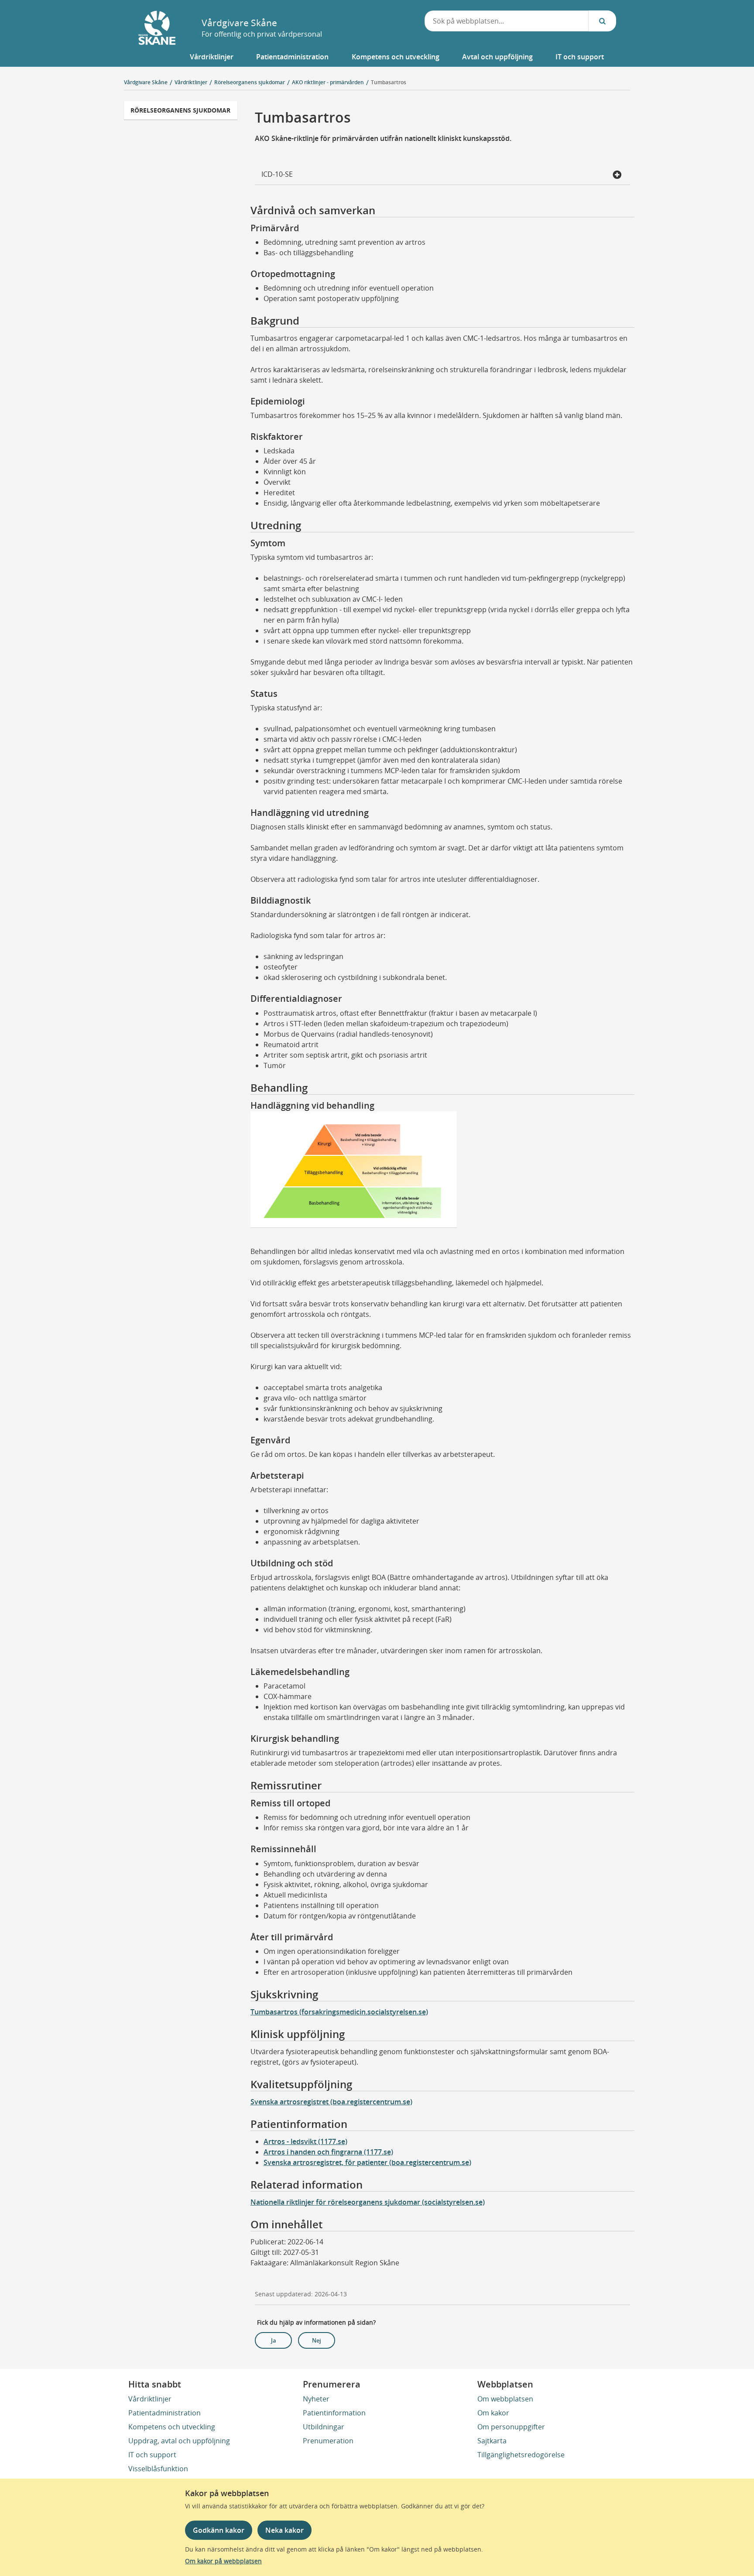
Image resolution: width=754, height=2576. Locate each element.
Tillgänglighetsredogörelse (521, 2455)
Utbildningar (324, 2427)
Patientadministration (165, 2413)
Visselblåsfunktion (158, 2469)
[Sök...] (602, 21)
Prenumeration (328, 2441)
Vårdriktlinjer (150, 2399)
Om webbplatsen (505, 2399)
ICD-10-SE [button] (277, 174)
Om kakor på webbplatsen (223, 2561)
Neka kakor (284, 2530)
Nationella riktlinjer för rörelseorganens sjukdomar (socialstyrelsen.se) (368, 2202)
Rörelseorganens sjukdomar (180, 110)
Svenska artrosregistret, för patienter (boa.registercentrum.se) (367, 2162)
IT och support (152, 2455)
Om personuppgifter (511, 2427)
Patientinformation (334, 2413)
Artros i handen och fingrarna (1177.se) (328, 2152)
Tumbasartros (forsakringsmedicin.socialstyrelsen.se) (339, 2012)
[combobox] (507, 21)
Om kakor (493, 2413)
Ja (274, 2340)
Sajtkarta (492, 2441)
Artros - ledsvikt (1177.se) (305, 2141)
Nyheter (316, 2399)
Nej (317, 2340)
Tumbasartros (389, 82)
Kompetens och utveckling (172, 2427)
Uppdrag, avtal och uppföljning (179, 2441)
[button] (212, 57)
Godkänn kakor (219, 2530)
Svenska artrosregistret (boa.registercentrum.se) (331, 2102)
